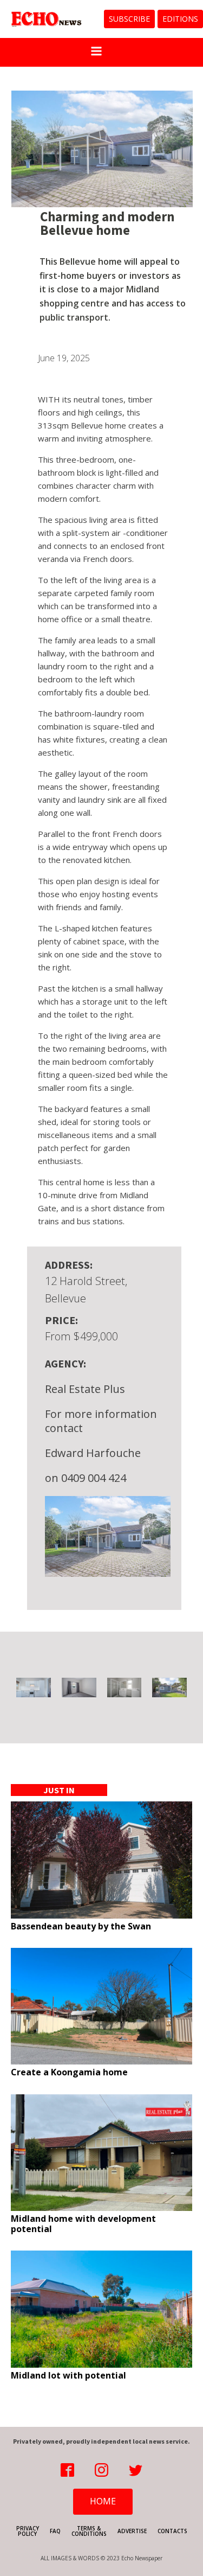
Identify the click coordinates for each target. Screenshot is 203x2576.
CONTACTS (172, 2531)
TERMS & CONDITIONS (89, 2531)
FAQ (55, 2531)
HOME (103, 2501)
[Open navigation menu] (96, 52)
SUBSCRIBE (129, 19)
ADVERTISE (132, 2531)
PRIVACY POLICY (28, 2531)
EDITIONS (180, 19)
